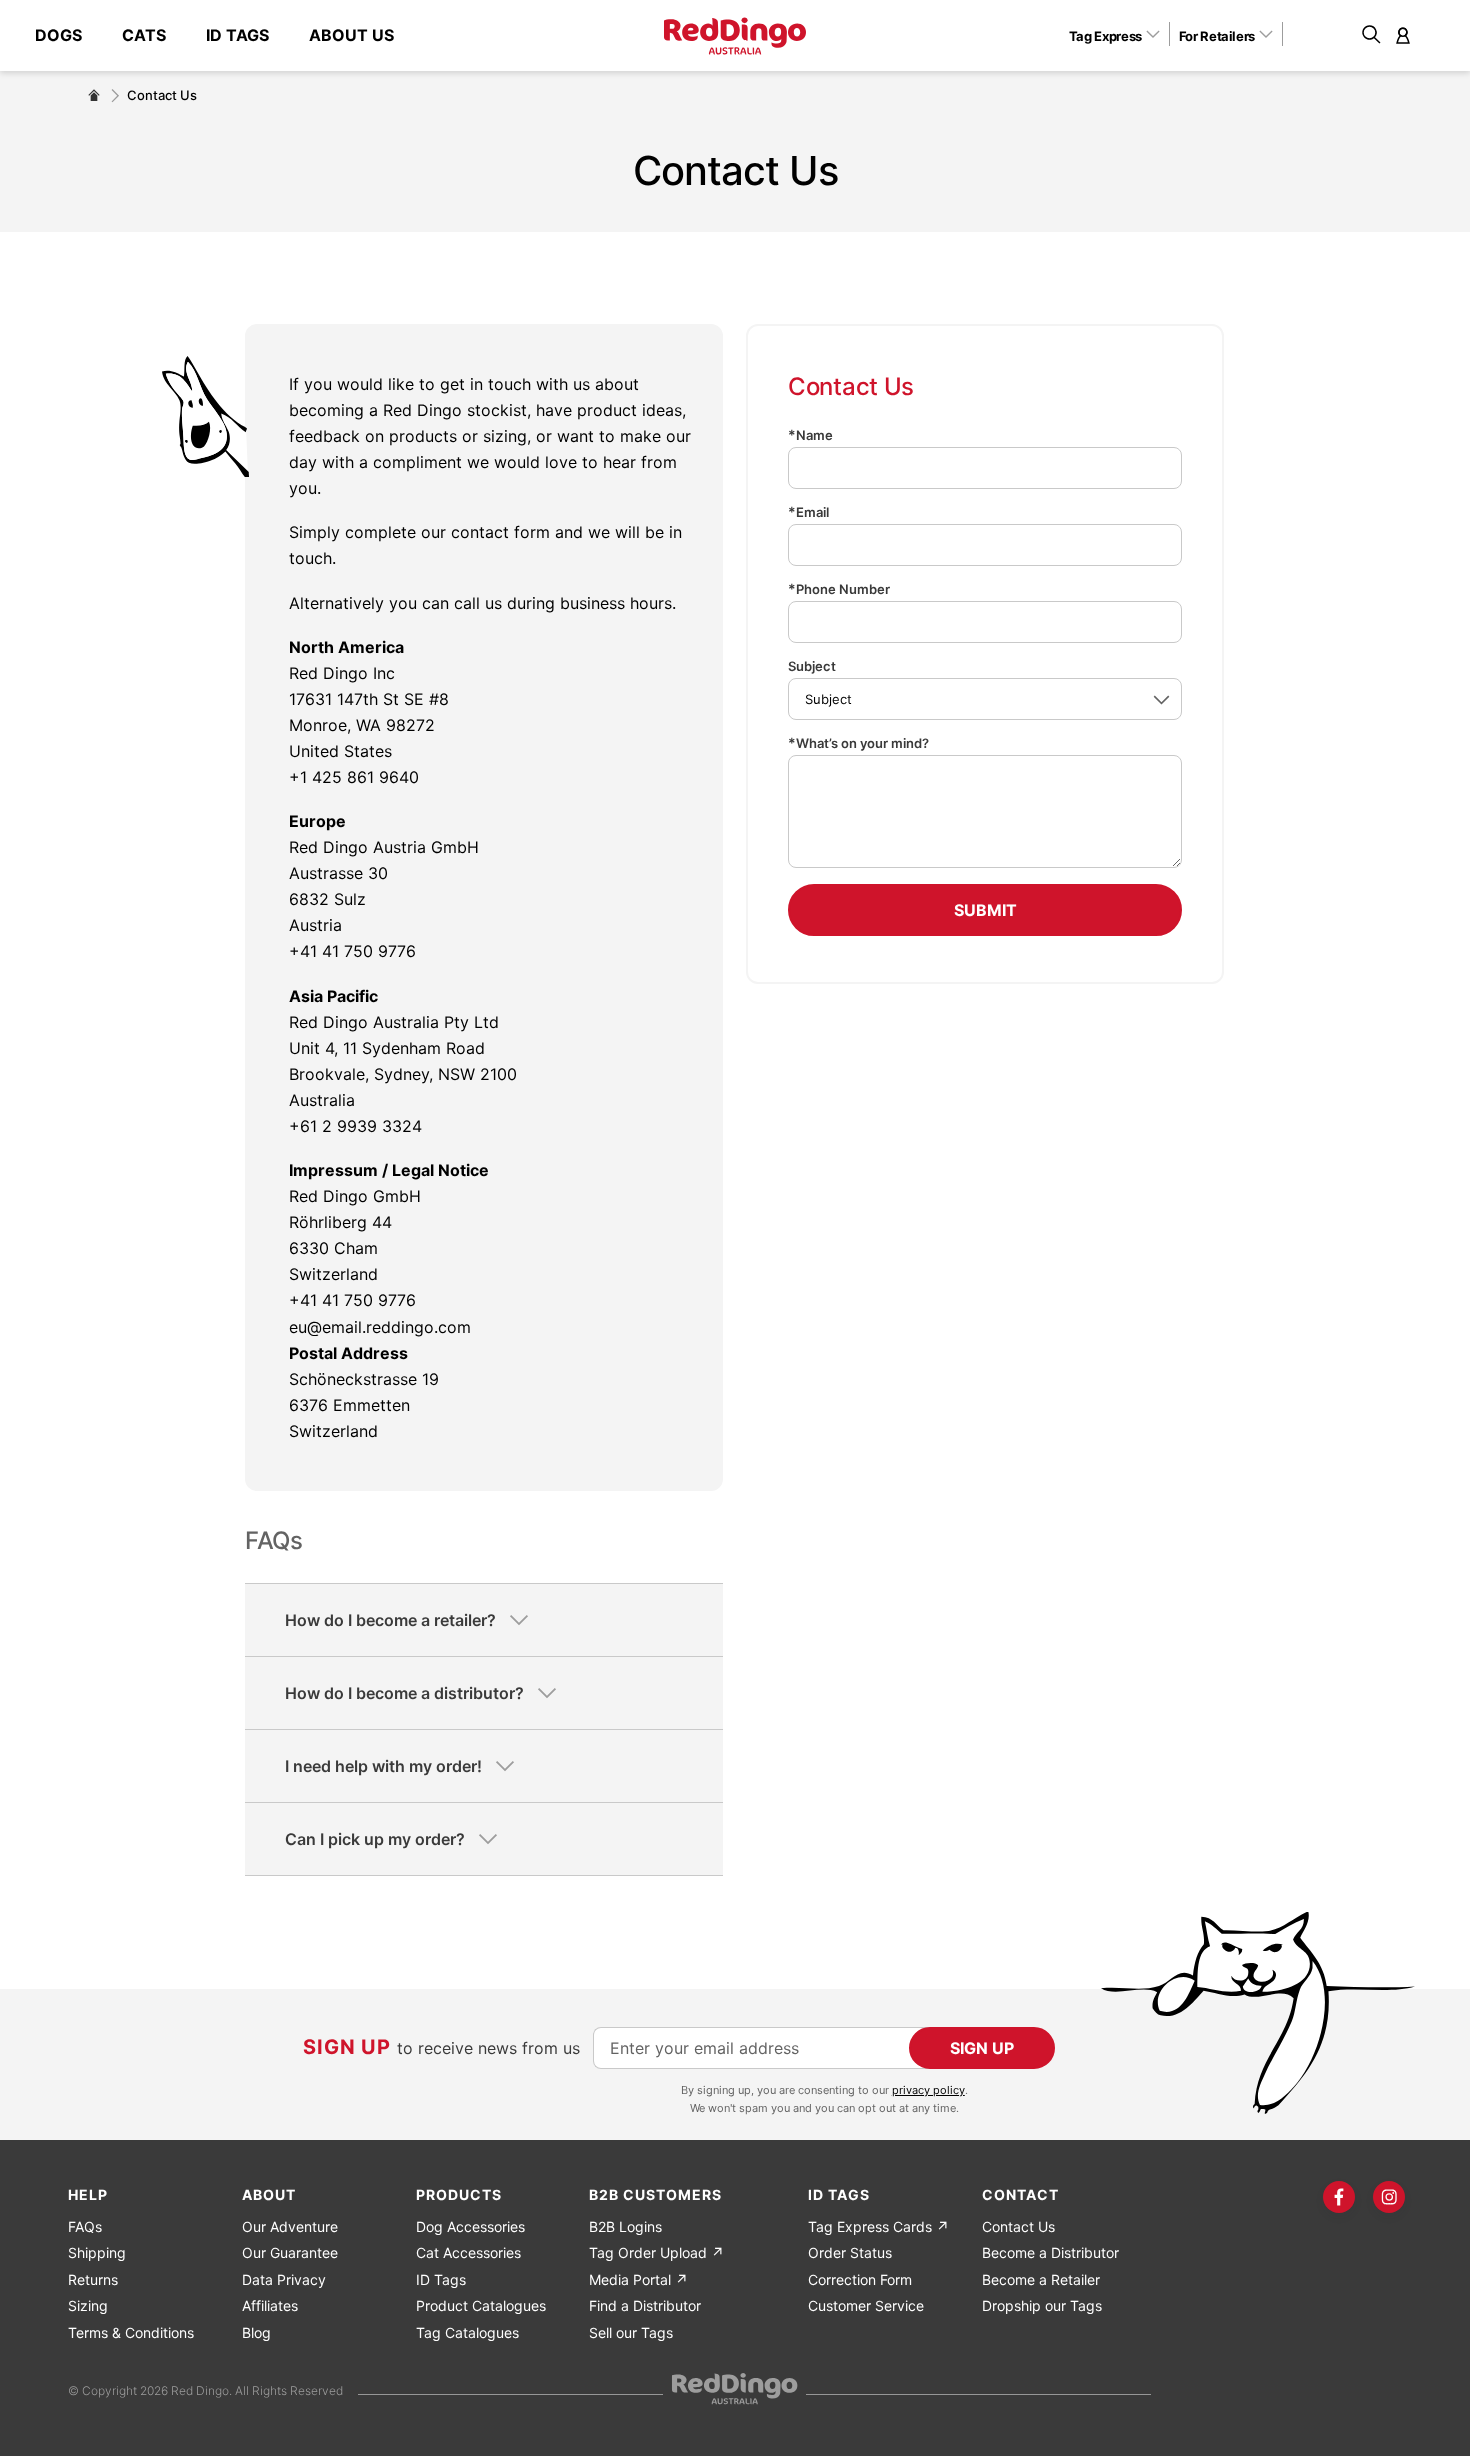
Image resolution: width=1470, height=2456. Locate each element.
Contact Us (1018, 2226)
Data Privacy (284, 2279)
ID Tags (441, 2279)
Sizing (88, 2305)
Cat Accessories (468, 2252)
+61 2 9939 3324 (355, 1126)
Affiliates (270, 2305)
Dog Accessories (470, 2226)
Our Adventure (290, 2226)
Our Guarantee (290, 2252)
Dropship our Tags (1042, 2305)
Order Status (850, 2252)
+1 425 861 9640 (354, 777)
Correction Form (860, 2279)
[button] (1121, 35)
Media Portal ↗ (638, 2279)
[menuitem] (68, 35)
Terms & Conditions (131, 2332)
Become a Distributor (1050, 2252)
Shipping (97, 2252)
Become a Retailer (1041, 2279)
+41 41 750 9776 (352, 951)
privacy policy (928, 2090)
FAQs (85, 2226)
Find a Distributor (645, 2305)
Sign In (1403, 35)
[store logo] (735, 36)
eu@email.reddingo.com (380, 1327)
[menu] (224, 35)
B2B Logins (625, 2226)
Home (94, 95)
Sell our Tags (631, 2332)
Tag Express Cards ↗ (878, 2226)
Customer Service (866, 2305)
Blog (256, 2332)
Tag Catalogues (467, 2332)
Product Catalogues (481, 2305)
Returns (93, 2279)
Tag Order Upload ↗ (656, 2252)
